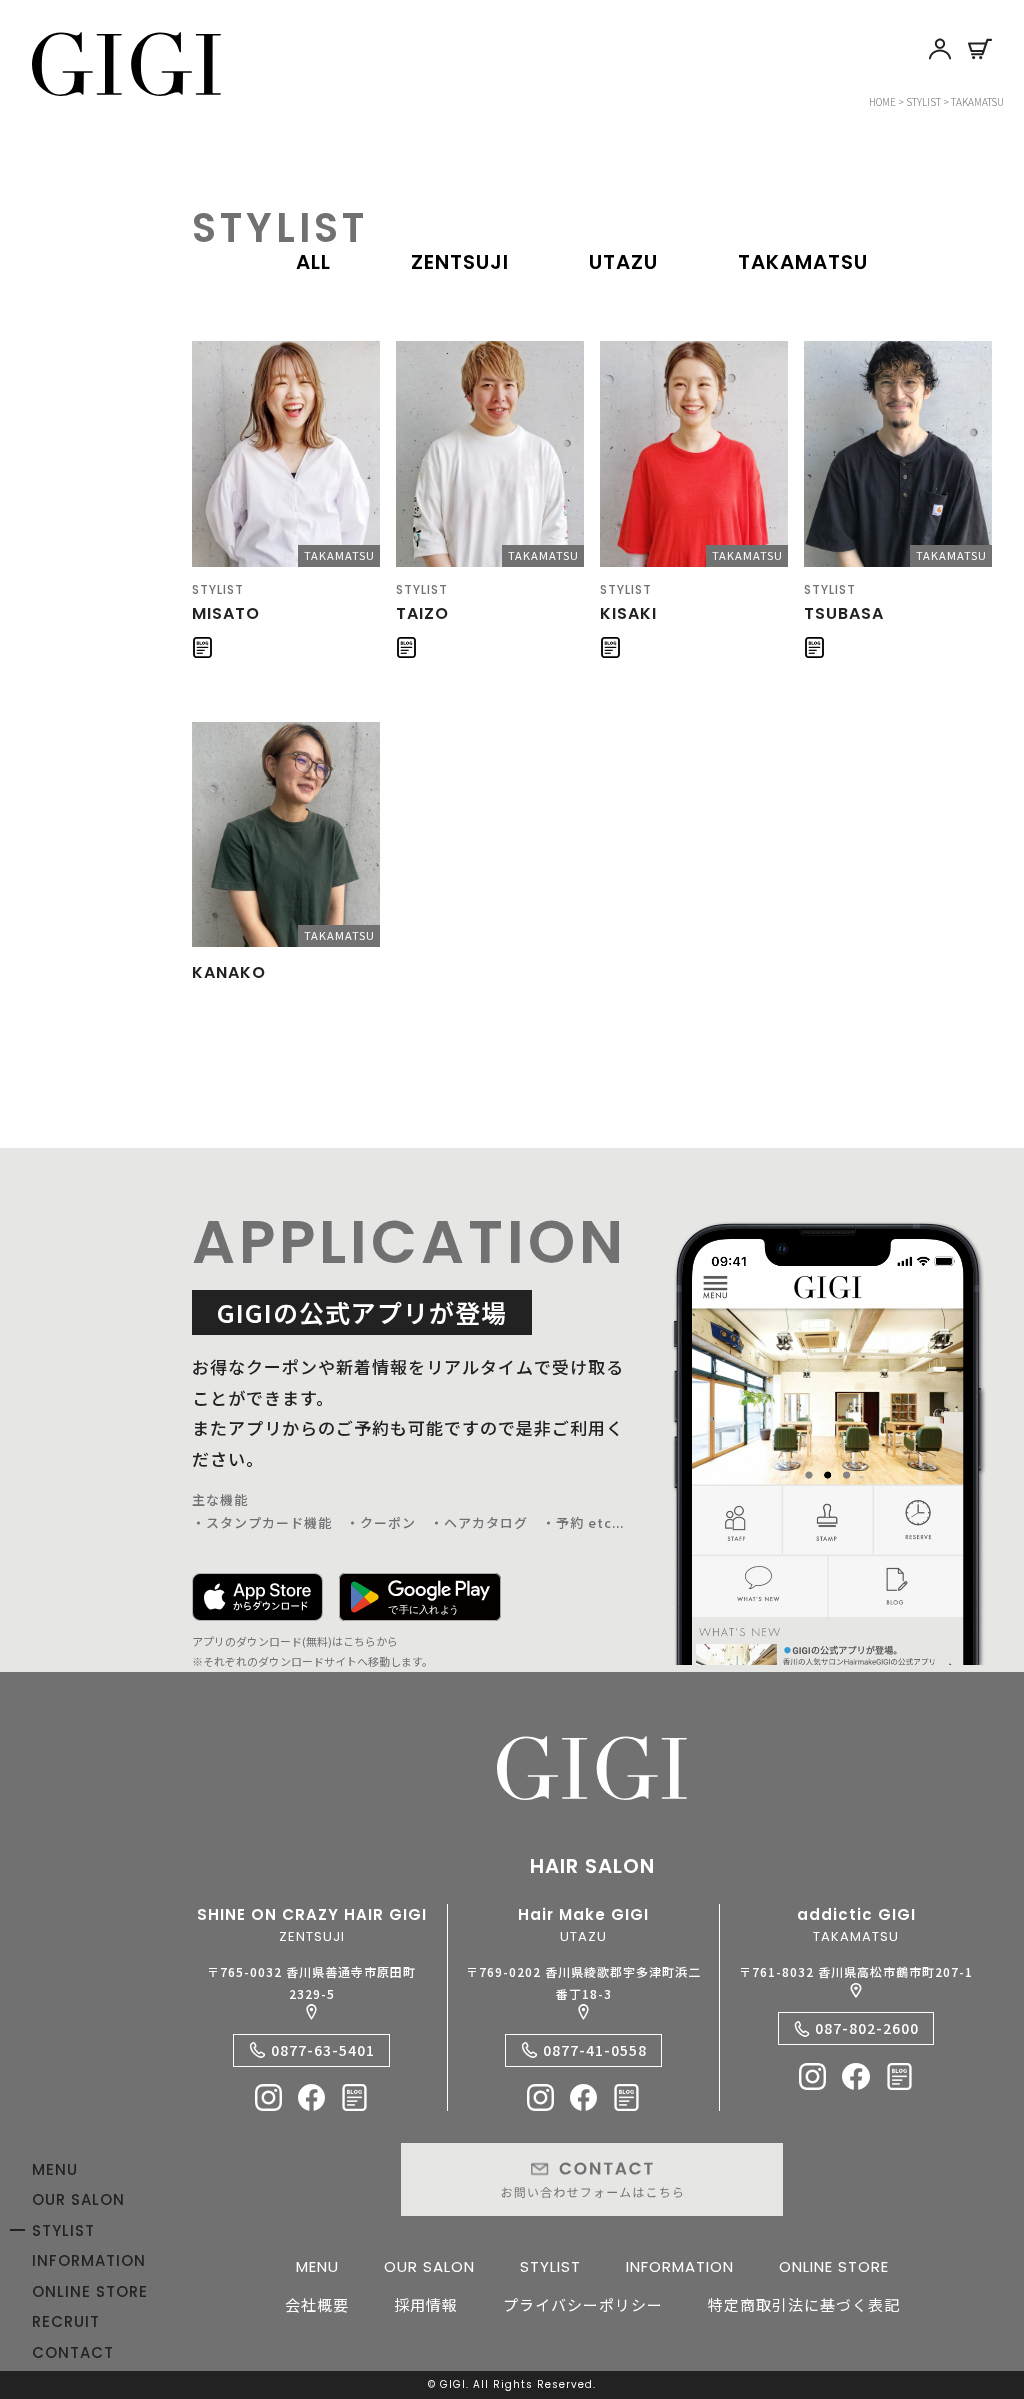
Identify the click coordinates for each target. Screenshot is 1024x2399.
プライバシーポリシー (583, 2304)
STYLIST (63, 2230)
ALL (313, 262)
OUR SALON (78, 2199)
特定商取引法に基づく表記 (804, 2304)
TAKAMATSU (803, 262)
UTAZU (623, 262)
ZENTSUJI (460, 262)
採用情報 (426, 2304)
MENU (55, 2169)
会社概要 (317, 2304)
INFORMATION (89, 2260)
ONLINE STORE (90, 2291)
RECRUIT (66, 2321)
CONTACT (73, 2352)
